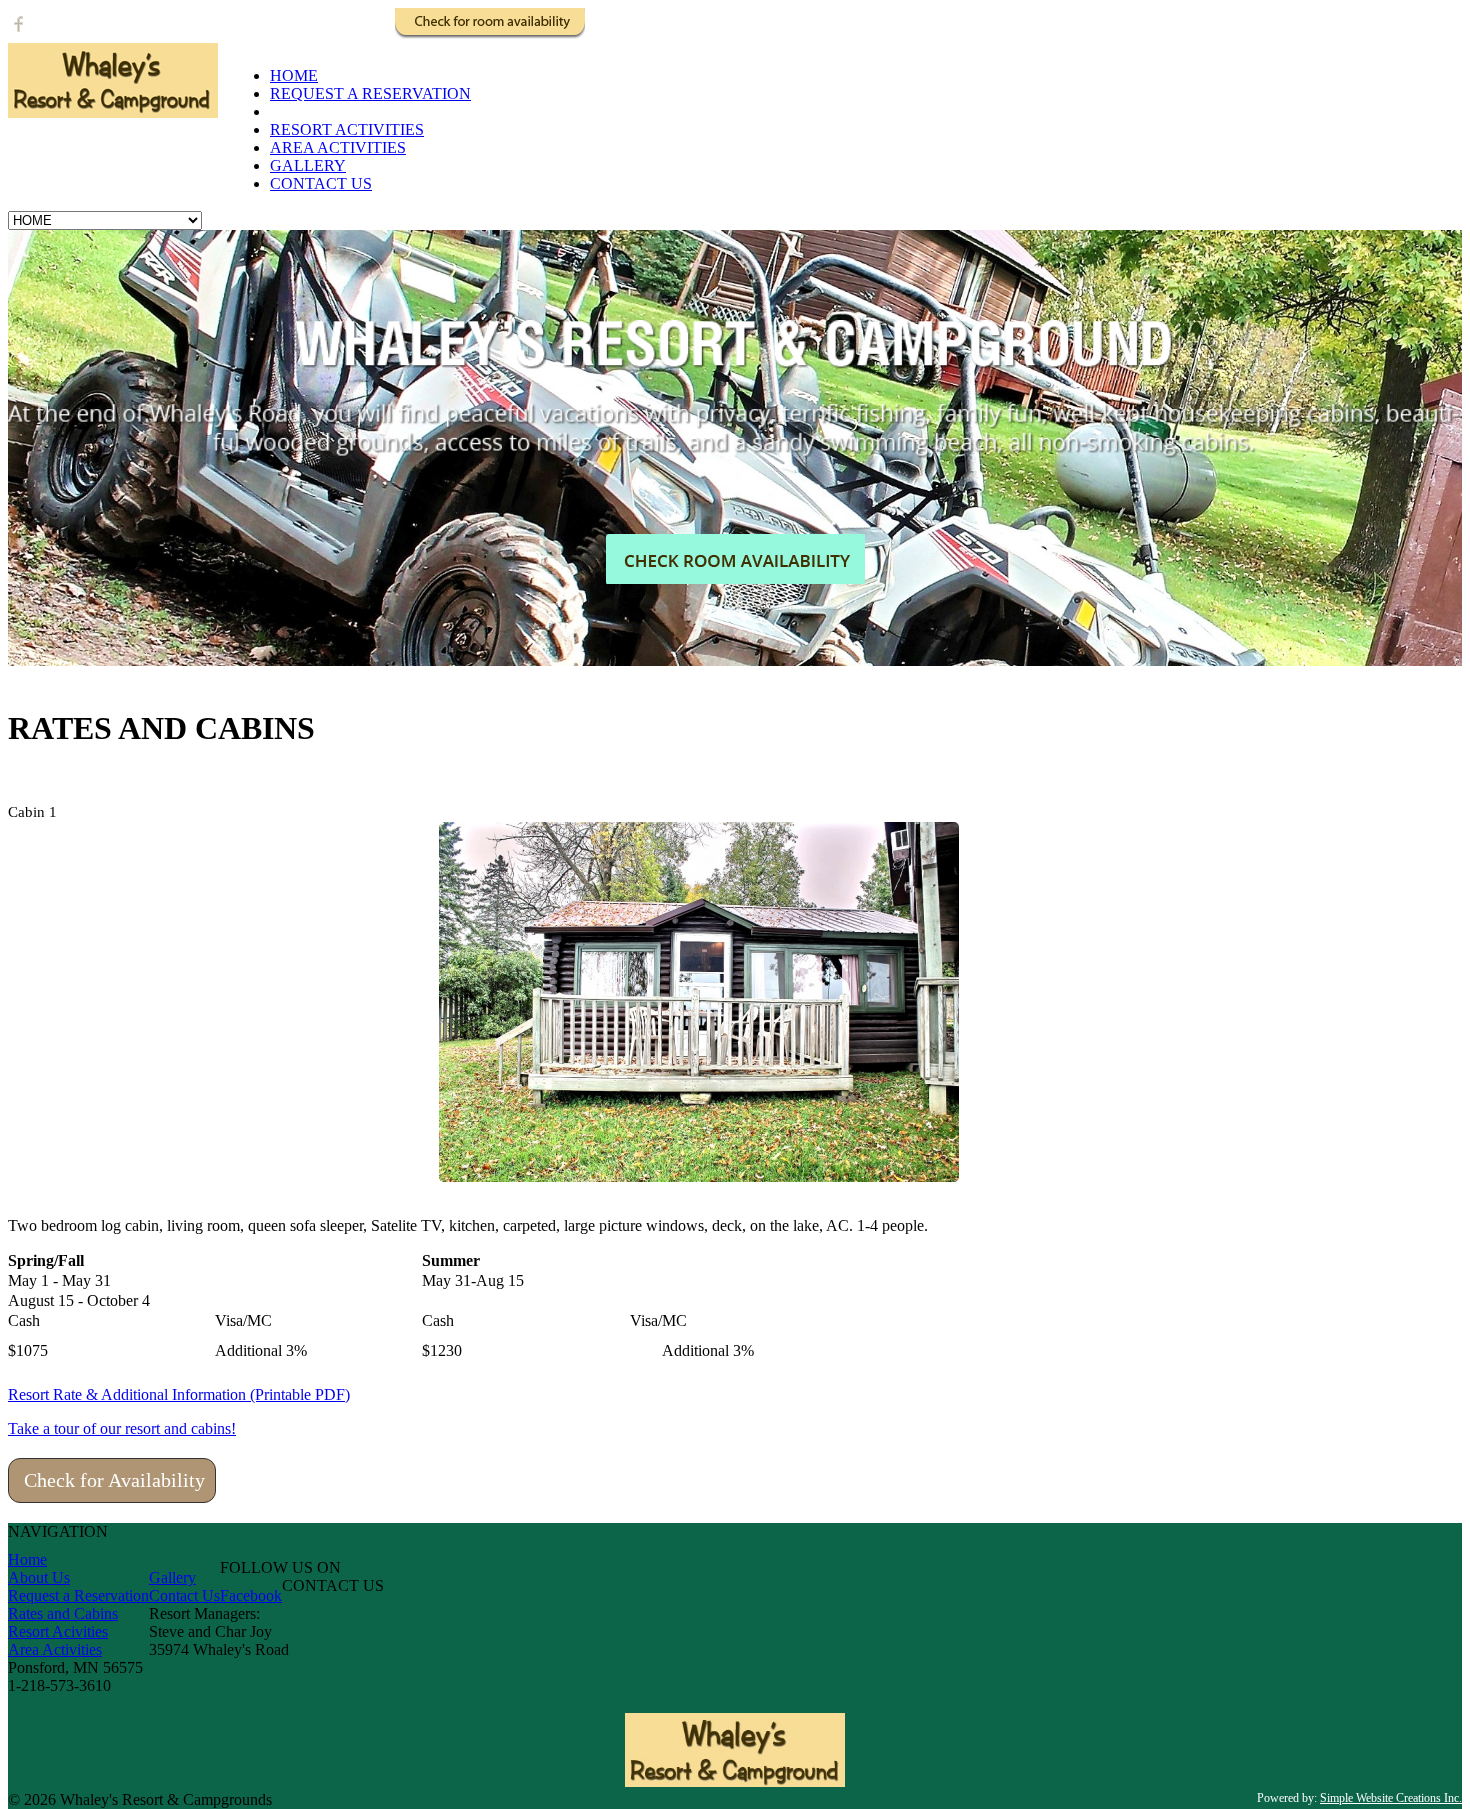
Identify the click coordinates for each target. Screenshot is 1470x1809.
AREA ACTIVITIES (338, 147)
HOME (294, 75)
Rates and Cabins (63, 1613)
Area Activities (55, 1649)
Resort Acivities (58, 1631)
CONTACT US (321, 183)
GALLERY (308, 165)
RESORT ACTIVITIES (347, 129)
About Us (39, 1577)
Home (27, 1559)
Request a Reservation (78, 1595)
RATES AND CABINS (346, 111)
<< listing (1423, 812)
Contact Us (184, 1595)
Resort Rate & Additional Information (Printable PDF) (179, 1394)
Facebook (251, 1595)
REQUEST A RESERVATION (370, 93)
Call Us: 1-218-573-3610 (302, 34)
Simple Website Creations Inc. (1391, 1798)
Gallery (172, 1577)
